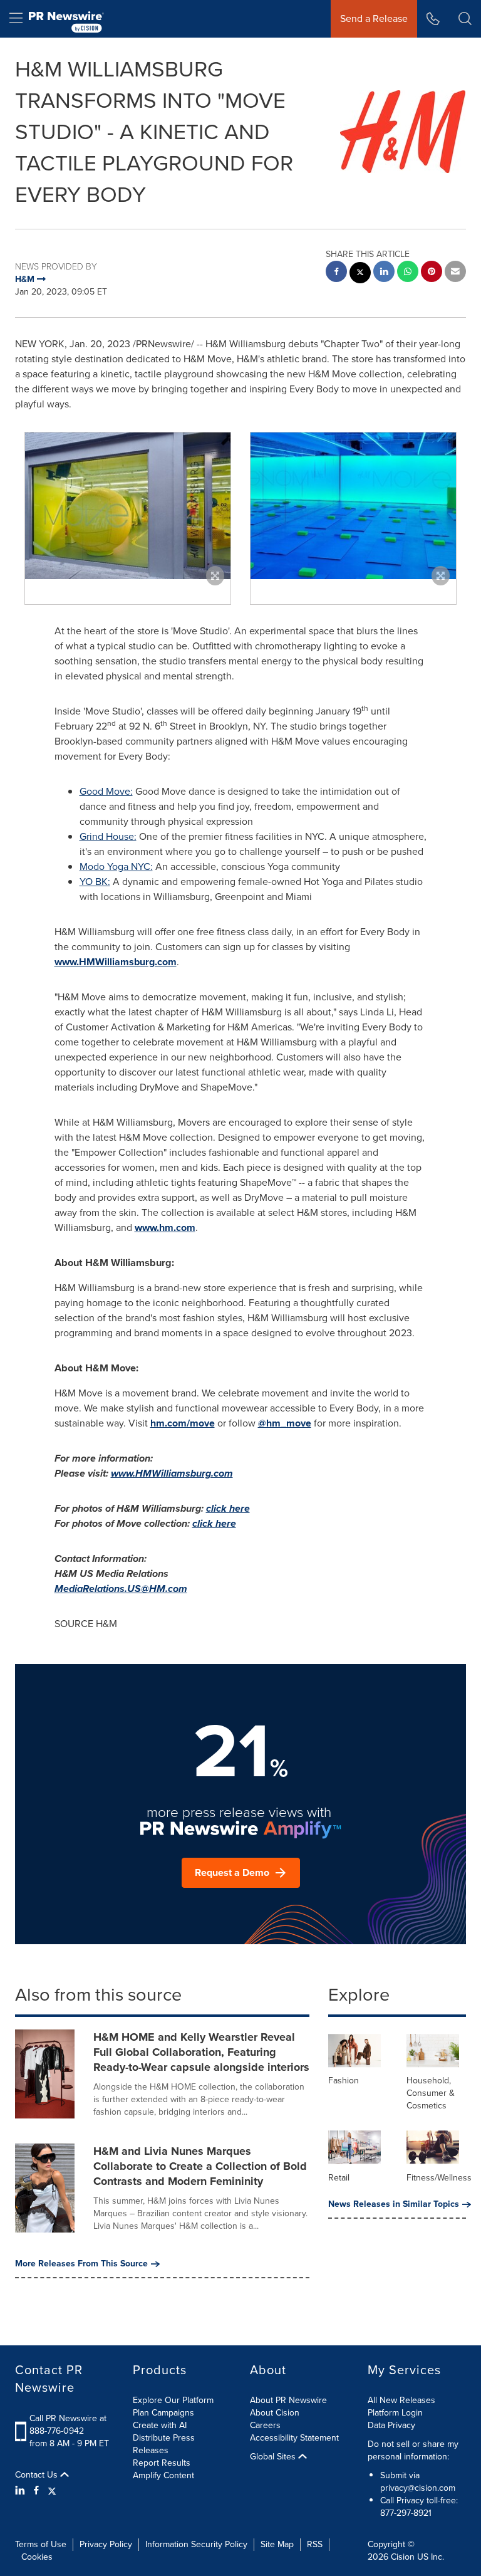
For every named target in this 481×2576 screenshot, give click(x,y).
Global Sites (274, 2457)
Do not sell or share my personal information (413, 2450)
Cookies (37, 2557)
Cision (403, 2557)
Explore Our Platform (173, 2400)
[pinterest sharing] (432, 273)
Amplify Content (163, 2475)
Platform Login (395, 2413)
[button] (128, 506)
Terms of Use (41, 2544)
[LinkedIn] (22, 2491)
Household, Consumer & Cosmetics (431, 2093)
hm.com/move (183, 1423)
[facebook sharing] (336, 273)
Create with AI (160, 2425)
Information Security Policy (196, 2544)
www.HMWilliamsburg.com (116, 962)
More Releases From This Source (81, 2264)
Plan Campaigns (163, 2413)
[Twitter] (52, 2491)
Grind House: (108, 836)
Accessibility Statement (294, 2438)
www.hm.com (165, 1228)
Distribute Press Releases (164, 2444)
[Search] (465, 19)
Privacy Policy (106, 2544)
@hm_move (285, 1423)
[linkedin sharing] (384, 273)
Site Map (277, 2544)
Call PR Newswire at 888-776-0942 (68, 2425)
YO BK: (95, 882)
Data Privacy (391, 2425)
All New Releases (401, 2400)
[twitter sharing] (360, 274)
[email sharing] (455, 273)
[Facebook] (36, 2491)
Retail (339, 2178)
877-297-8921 (406, 2513)
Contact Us (38, 2475)
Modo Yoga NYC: (116, 867)
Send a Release (374, 18)
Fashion (344, 2081)
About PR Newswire (288, 2400)
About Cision (275, 2413)
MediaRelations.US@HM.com (121, 1589)
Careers (265, 2425)
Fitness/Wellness (439, 2178)
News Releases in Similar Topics (394, 2204)
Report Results (162, 2463)
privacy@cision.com (418, 2488)
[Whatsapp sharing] (408, 273)
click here (228, 1508)
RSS (315, 2544)
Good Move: (106, 791)
